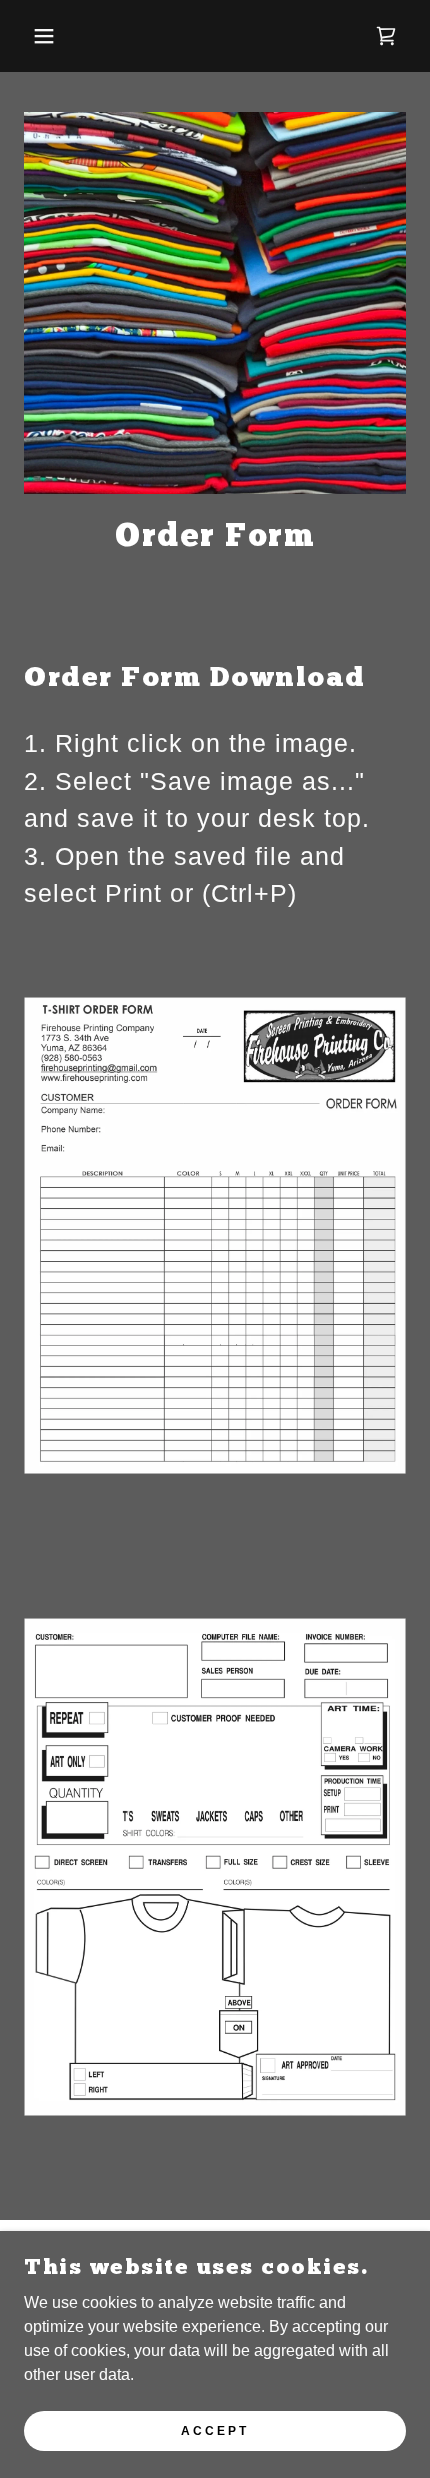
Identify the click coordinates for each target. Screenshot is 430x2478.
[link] (386, 36)
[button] (32, 36)
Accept (215, 2430)
